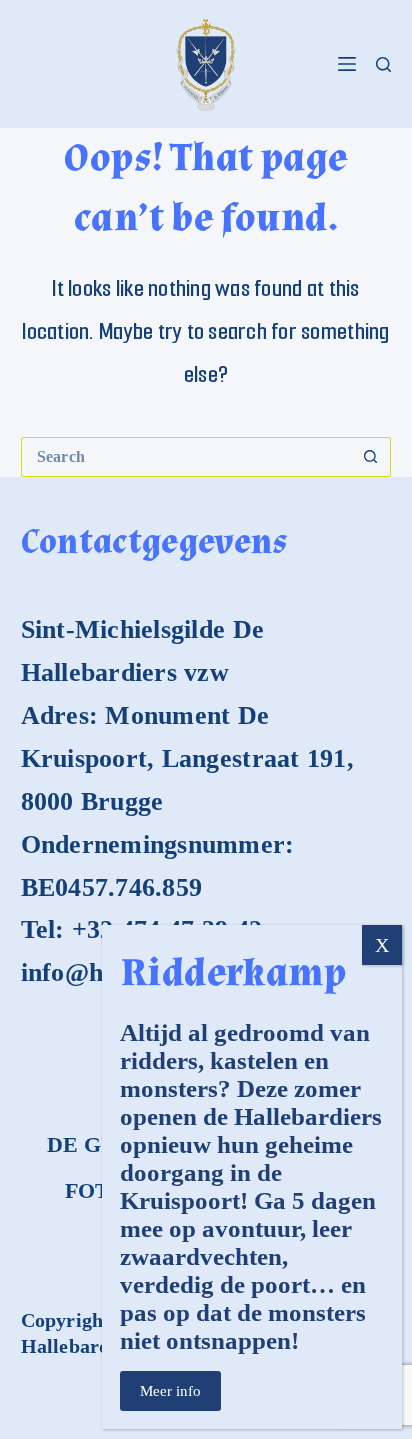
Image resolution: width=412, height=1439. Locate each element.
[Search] (383, 64)
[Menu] (347, 64)
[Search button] (371, 457)
